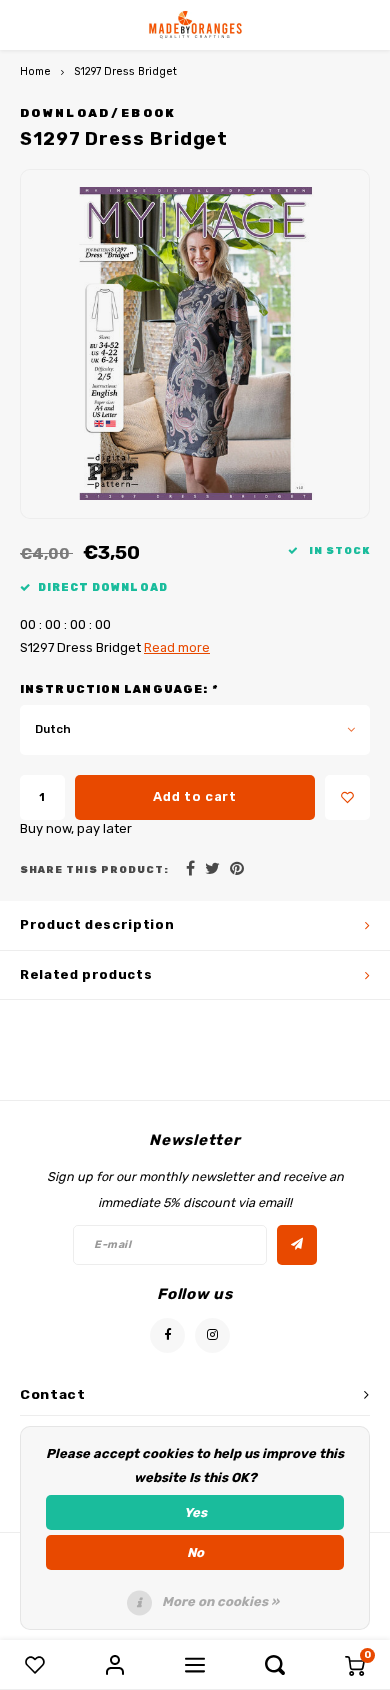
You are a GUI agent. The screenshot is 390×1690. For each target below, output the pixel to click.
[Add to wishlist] (347, 797)
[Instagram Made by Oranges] (212, 1335)
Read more (177, 647)
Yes (195, 1512)
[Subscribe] (297, 1245)
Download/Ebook (98, 113)
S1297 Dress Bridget (125, 71)
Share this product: (94, 869)
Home (35, 71)
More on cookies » (220, 1601)
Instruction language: (118, 689)
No (195, 1552)
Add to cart (194, 796)
